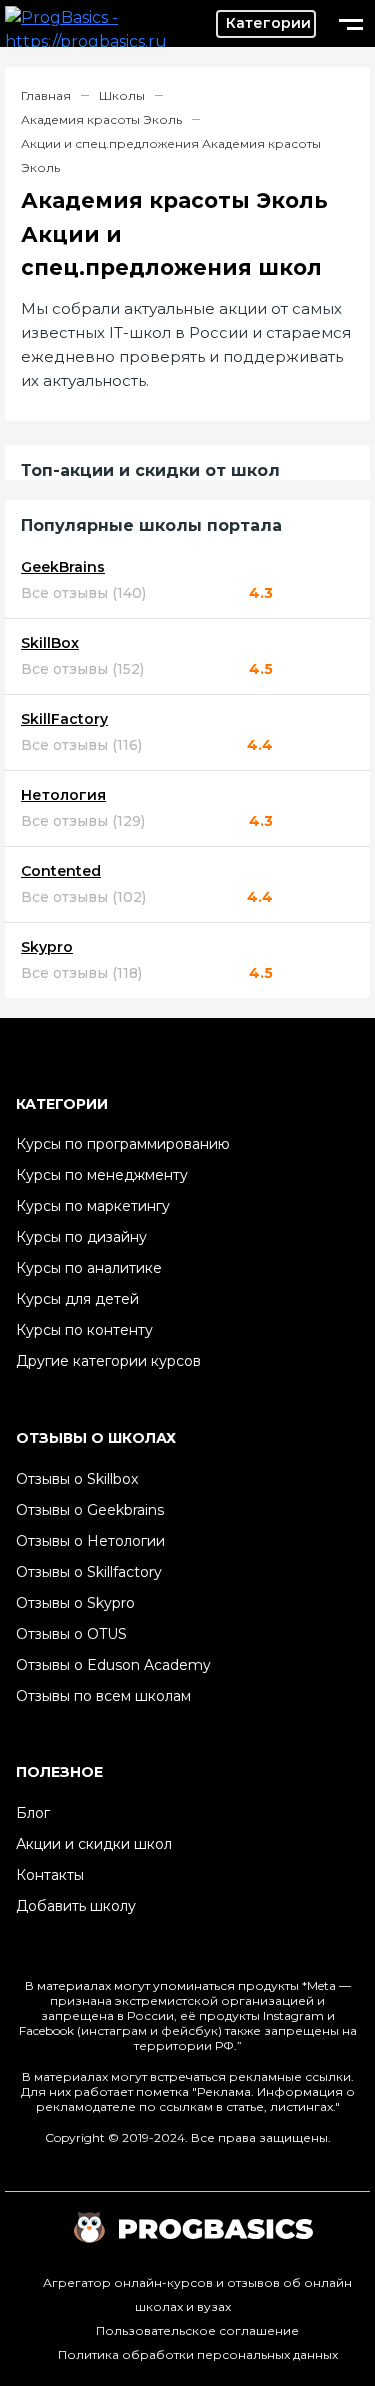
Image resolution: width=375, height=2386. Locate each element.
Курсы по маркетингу (93, 1206)
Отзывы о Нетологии (90, 1541)
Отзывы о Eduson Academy (113, 1665)
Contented (61, 871)
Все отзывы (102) (83, 897)
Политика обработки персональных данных (198, 2354)
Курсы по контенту (84, 1330)
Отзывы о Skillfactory (89, 1572)
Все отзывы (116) (81, 745)
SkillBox (50, 643)
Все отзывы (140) (83, 593)
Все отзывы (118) (81, 973)
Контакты (50, 1875)
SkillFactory (64, 719)
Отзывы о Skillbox (77, 1479)
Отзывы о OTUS (71, 1634)
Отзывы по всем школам (103, 1696)
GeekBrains (63, 567)
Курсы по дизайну (81, 1237)
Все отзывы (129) (83, 821)
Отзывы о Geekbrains (90, 1510)
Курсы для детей (77, 1299)
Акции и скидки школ (94, 1844)
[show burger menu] (351, 24)
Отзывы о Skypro (75, 1603)
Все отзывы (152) (82, 669)
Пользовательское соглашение (197, 2330)
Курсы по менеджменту (102, 1175)
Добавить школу (76, 1906)
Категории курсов (266, 24)
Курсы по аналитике (89, 1268)
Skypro (47, 947)
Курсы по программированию (123, 1144)
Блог (33, 1813)
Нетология (63, 795)
